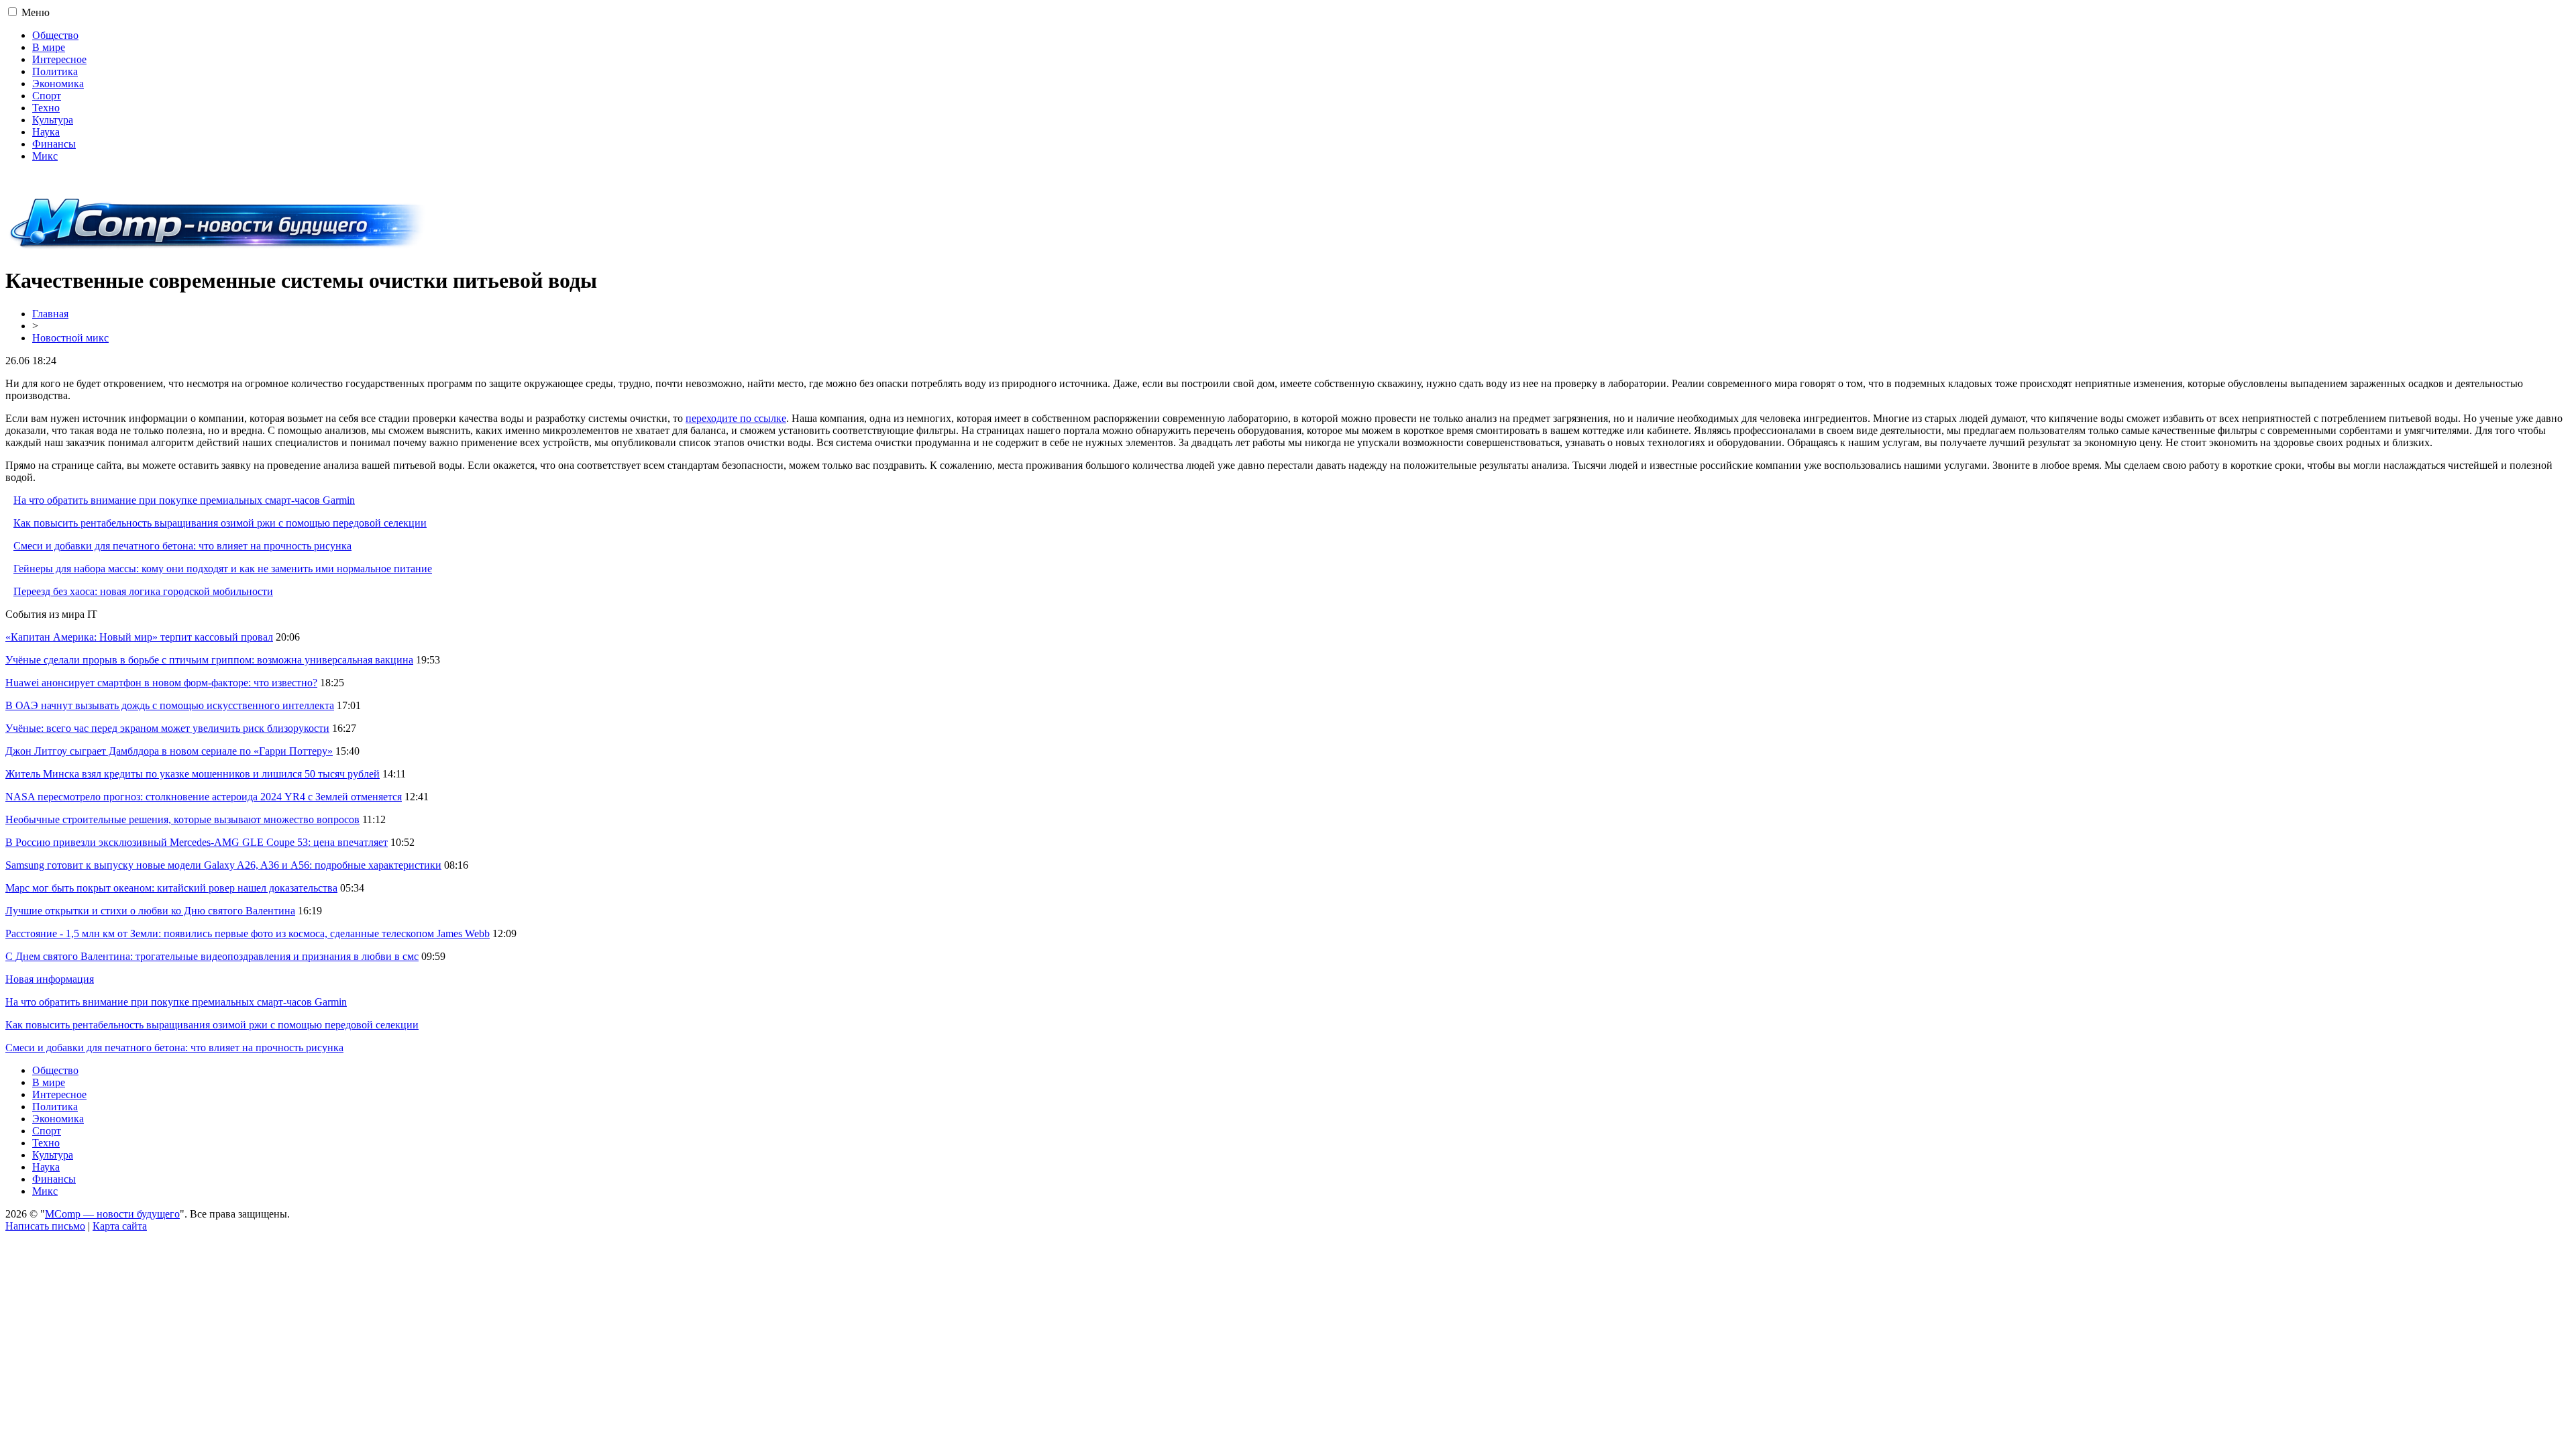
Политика (55, 71)
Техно (46, 108)
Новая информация (50, 979)
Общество (55, 35)
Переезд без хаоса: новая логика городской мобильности (143, 591)
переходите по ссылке (736, 418)
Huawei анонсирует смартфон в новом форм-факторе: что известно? (161, 683)
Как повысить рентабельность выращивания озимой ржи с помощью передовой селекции (220, 523)
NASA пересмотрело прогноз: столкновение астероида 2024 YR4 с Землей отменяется (204, 797)
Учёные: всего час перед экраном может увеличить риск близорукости (167, 728)
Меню (36, 12)
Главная (50, 314)
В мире (49, 47)
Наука (46, 132)
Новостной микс (70, 338)
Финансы (54, 144)
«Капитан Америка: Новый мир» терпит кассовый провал (139, 637)
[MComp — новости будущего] (218, 248)
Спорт (47, 96)
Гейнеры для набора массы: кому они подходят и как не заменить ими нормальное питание (223, 569)
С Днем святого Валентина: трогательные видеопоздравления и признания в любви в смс (212, 956)
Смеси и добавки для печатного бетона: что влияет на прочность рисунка (182, 546)
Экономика (58, 84)
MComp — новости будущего (112, 1214)
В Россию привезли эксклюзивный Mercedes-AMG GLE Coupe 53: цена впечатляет (197, 842)
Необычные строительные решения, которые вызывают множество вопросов (182, 819)
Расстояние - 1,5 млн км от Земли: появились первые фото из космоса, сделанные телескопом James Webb (248, 933)
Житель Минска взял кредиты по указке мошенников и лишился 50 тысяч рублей (193, 774)
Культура (53, 120)
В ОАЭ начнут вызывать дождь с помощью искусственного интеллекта (170, 705)
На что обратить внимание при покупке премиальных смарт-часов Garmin (184, 500)
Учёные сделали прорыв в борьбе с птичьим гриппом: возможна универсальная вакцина (209, 660)
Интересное (59, 59)
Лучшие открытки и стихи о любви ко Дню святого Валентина (150, 911)
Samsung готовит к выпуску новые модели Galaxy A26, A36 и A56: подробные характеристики (223, 865)
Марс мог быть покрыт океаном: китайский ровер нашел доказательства (171, 888)
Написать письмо (45, 1226)
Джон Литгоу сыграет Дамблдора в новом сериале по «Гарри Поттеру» (169, 751)
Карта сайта (120, 1226)
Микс (45, 156)
